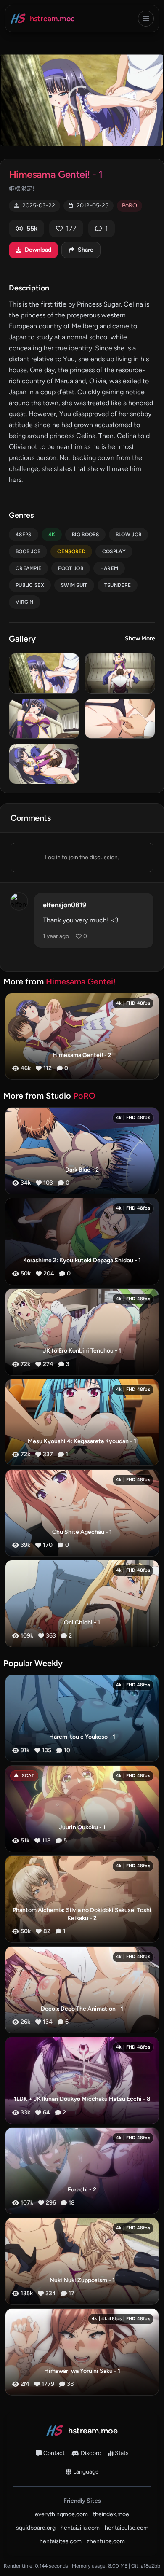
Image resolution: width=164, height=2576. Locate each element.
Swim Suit (74, 585)
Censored (71, 551)
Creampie (28, 568)
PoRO (130, 206)
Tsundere (118, 585)
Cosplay (114, 551)
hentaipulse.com (127, 2528)
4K (52, 535)
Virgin (25, 602)
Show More (140, 639)
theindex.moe (111, 2514)
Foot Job (70, 568)
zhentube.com (106, 2541)
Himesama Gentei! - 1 (56, 174)
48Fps (24, 535)
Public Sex (30, 585)
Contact (54, 2453)
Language (86, 2472)
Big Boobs (85, 535)
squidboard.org (36, 2528)
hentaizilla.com (80, 2528)
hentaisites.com (61, 2541)
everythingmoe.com (61, 2514)
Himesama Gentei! (81, 981)
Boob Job (28, 551)
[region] (82, 100)
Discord (91, 2453)
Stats (122, 2453)
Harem (109, 568)
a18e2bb (151, 2566)
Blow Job (128, 535)
